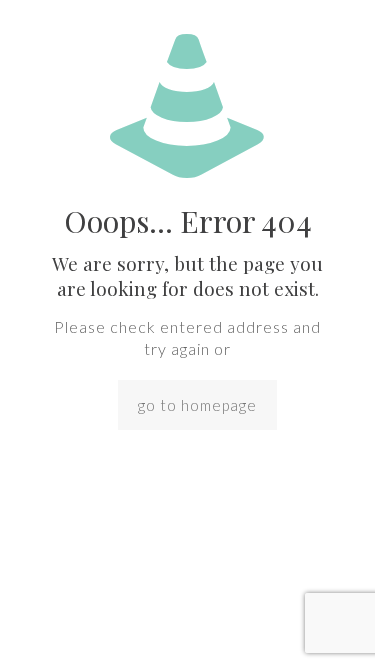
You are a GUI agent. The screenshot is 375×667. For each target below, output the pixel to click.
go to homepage (197, 405)
